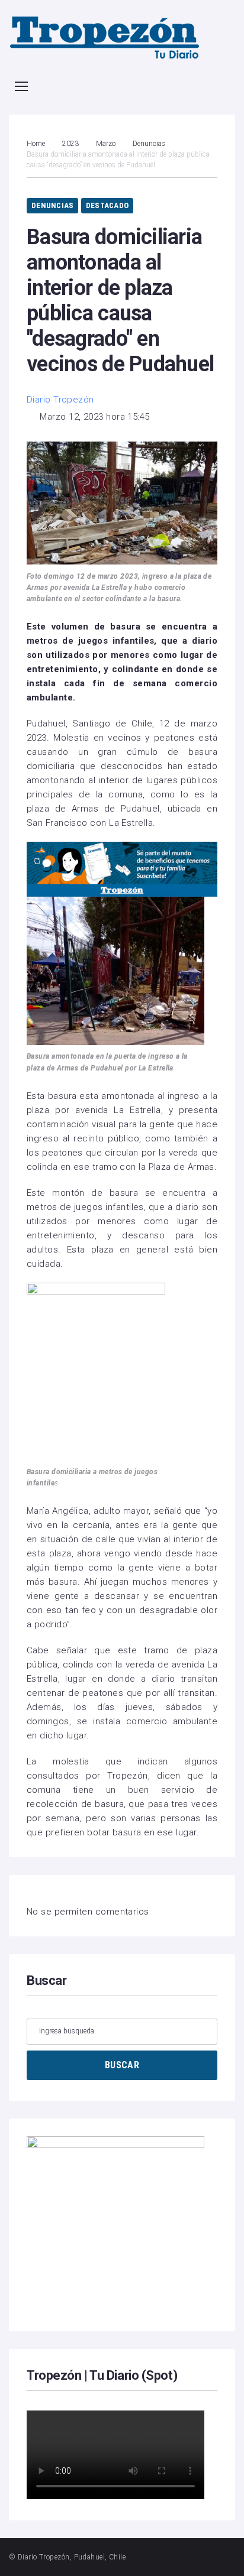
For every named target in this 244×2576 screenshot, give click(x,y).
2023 (70, 144)
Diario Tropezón (60, 400)
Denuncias (149, 144)
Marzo (106, 144)
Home (36, 144)
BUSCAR (122, 2065)
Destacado (107, 205)
